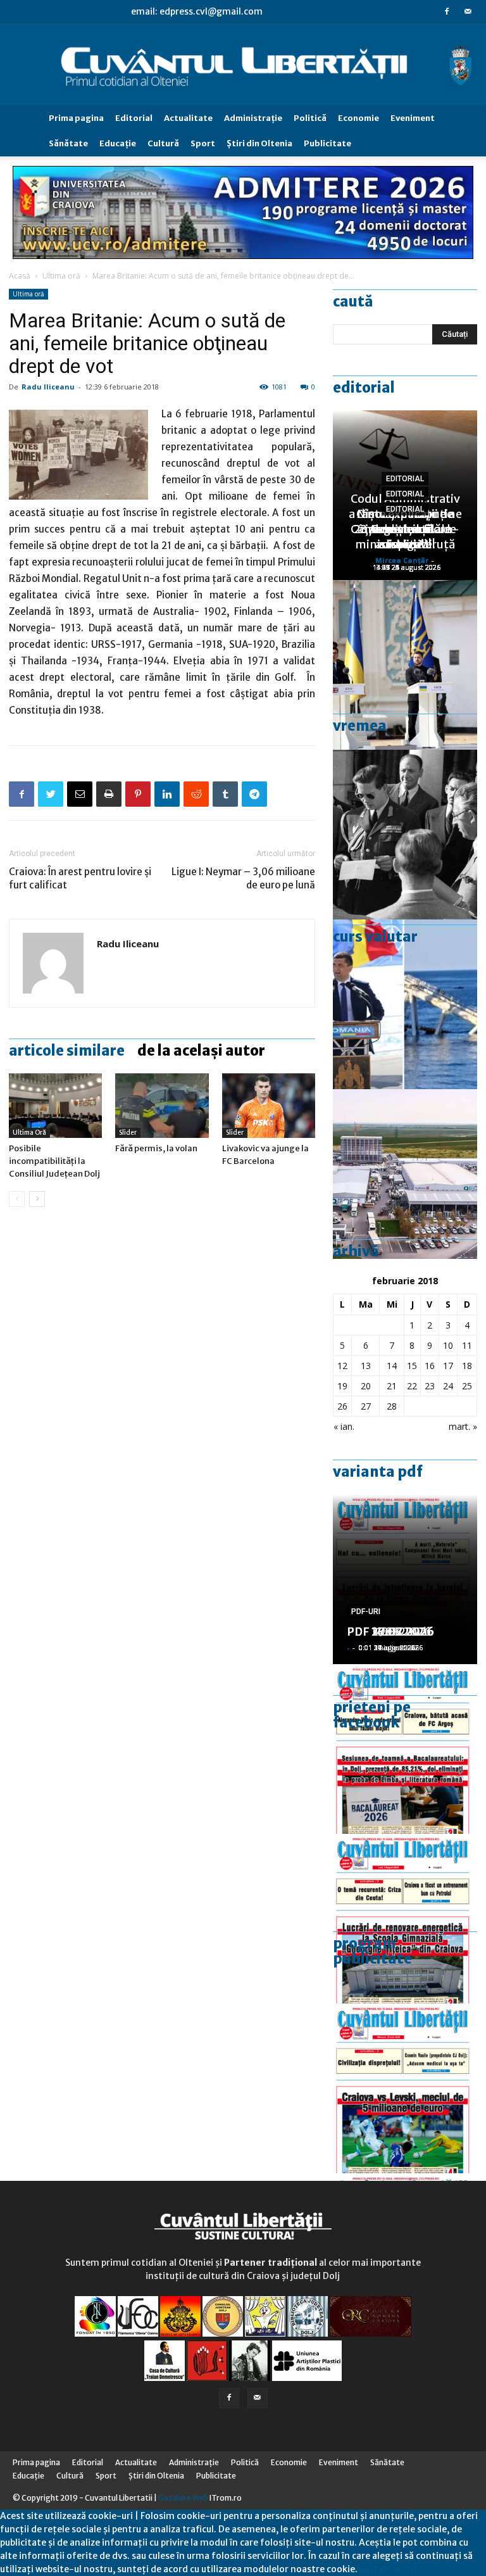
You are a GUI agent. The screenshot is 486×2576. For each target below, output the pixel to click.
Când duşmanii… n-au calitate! (405, 537)
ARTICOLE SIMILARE (67, 1051)
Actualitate (188, 118)
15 (412, 1366)
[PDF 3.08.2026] (405, 1919)
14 (392, 1366)
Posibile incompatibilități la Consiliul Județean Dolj (54, 1161)
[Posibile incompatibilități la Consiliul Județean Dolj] (55, 1105)
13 (366, 1366)
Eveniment (413, 118)
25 (467, 1386)
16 (430, 1366)
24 (448, 1386)
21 (392, 1386)
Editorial (134, 118)
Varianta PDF (378, 1472)
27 (366, 1406)
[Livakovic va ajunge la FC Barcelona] (269, 1105)
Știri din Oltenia (259, 143)
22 (412, 1386)
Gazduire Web (183, 2498)
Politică (310, 118)
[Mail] (468, 11)
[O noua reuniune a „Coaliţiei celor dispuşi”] (405, 665)
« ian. (344, 1426)
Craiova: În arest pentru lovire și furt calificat (80, 878)
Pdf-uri (366, 1612)
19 (342, 1386)
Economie (358, 118)
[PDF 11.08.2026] (405, 1749)
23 (430, 1386)
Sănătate (68, 143)
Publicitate (327, 143)
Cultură (163, 143)
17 (448, 1366)
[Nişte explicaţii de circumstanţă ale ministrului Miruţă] (405, 1004)
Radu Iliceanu (48, 387)
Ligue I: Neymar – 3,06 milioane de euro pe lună (243, 878)
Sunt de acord (387, 2569)
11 (467, 1345)
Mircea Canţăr (402, 560)
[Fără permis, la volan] (162, 1105)
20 (366, 1386)
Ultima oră (61, 276)
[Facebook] (447, 11)
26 (342, 1406)
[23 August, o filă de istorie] (405, 835)
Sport (203, 143)
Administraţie (253, 118)
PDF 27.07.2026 (390, 1632)
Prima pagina (76, 118)
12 (342, 1366)
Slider (128, 1133)
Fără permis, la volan (156, 1148)
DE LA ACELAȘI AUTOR (201, 1051)
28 (392, 1406)
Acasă (20, 276)
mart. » (463, 1426)
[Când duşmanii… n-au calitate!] (405, 1174)
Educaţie (118, 143)
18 (467, 1366)
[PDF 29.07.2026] (405, 2088)
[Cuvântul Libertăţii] (243, 65)
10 (448, 1345)
